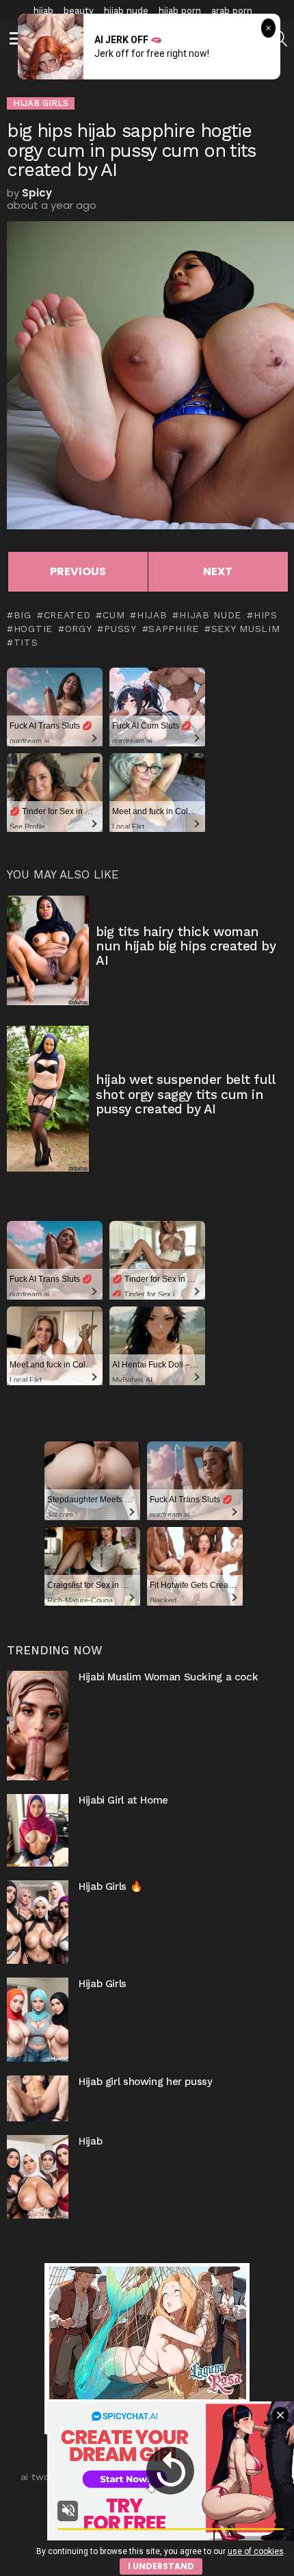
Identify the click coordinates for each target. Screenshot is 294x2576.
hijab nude (126, 11)
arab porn (232, 11)
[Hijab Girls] (38, 2019)
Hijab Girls (103, 1984)
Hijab (90, 2141)
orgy (79, 629)
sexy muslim (245, 629)
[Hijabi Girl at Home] (38, 1830)
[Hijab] (38, 2177)
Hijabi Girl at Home (123, 1800)
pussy (120, 629)
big (23, 615)
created (67, 615)
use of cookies (256, 2551)
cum (113, 615)
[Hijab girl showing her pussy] (38, 2098)
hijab (43, 11)
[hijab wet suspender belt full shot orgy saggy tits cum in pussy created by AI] (48, 1099)
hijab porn (180, 11)
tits (26, 642)
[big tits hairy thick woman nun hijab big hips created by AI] (48, 950)
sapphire (174, 629)
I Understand (161, 2566)
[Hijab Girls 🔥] (38, 1922)
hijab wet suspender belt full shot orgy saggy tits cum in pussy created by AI (185, 1094)
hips (266, 615)
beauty (79, 11)
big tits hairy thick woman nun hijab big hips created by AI (186, 946)
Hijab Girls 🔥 (110, 1886)
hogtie (33, 629)
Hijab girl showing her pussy (146, 2082)
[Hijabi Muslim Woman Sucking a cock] (38, 1726)
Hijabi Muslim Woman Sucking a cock (168, 1677)
